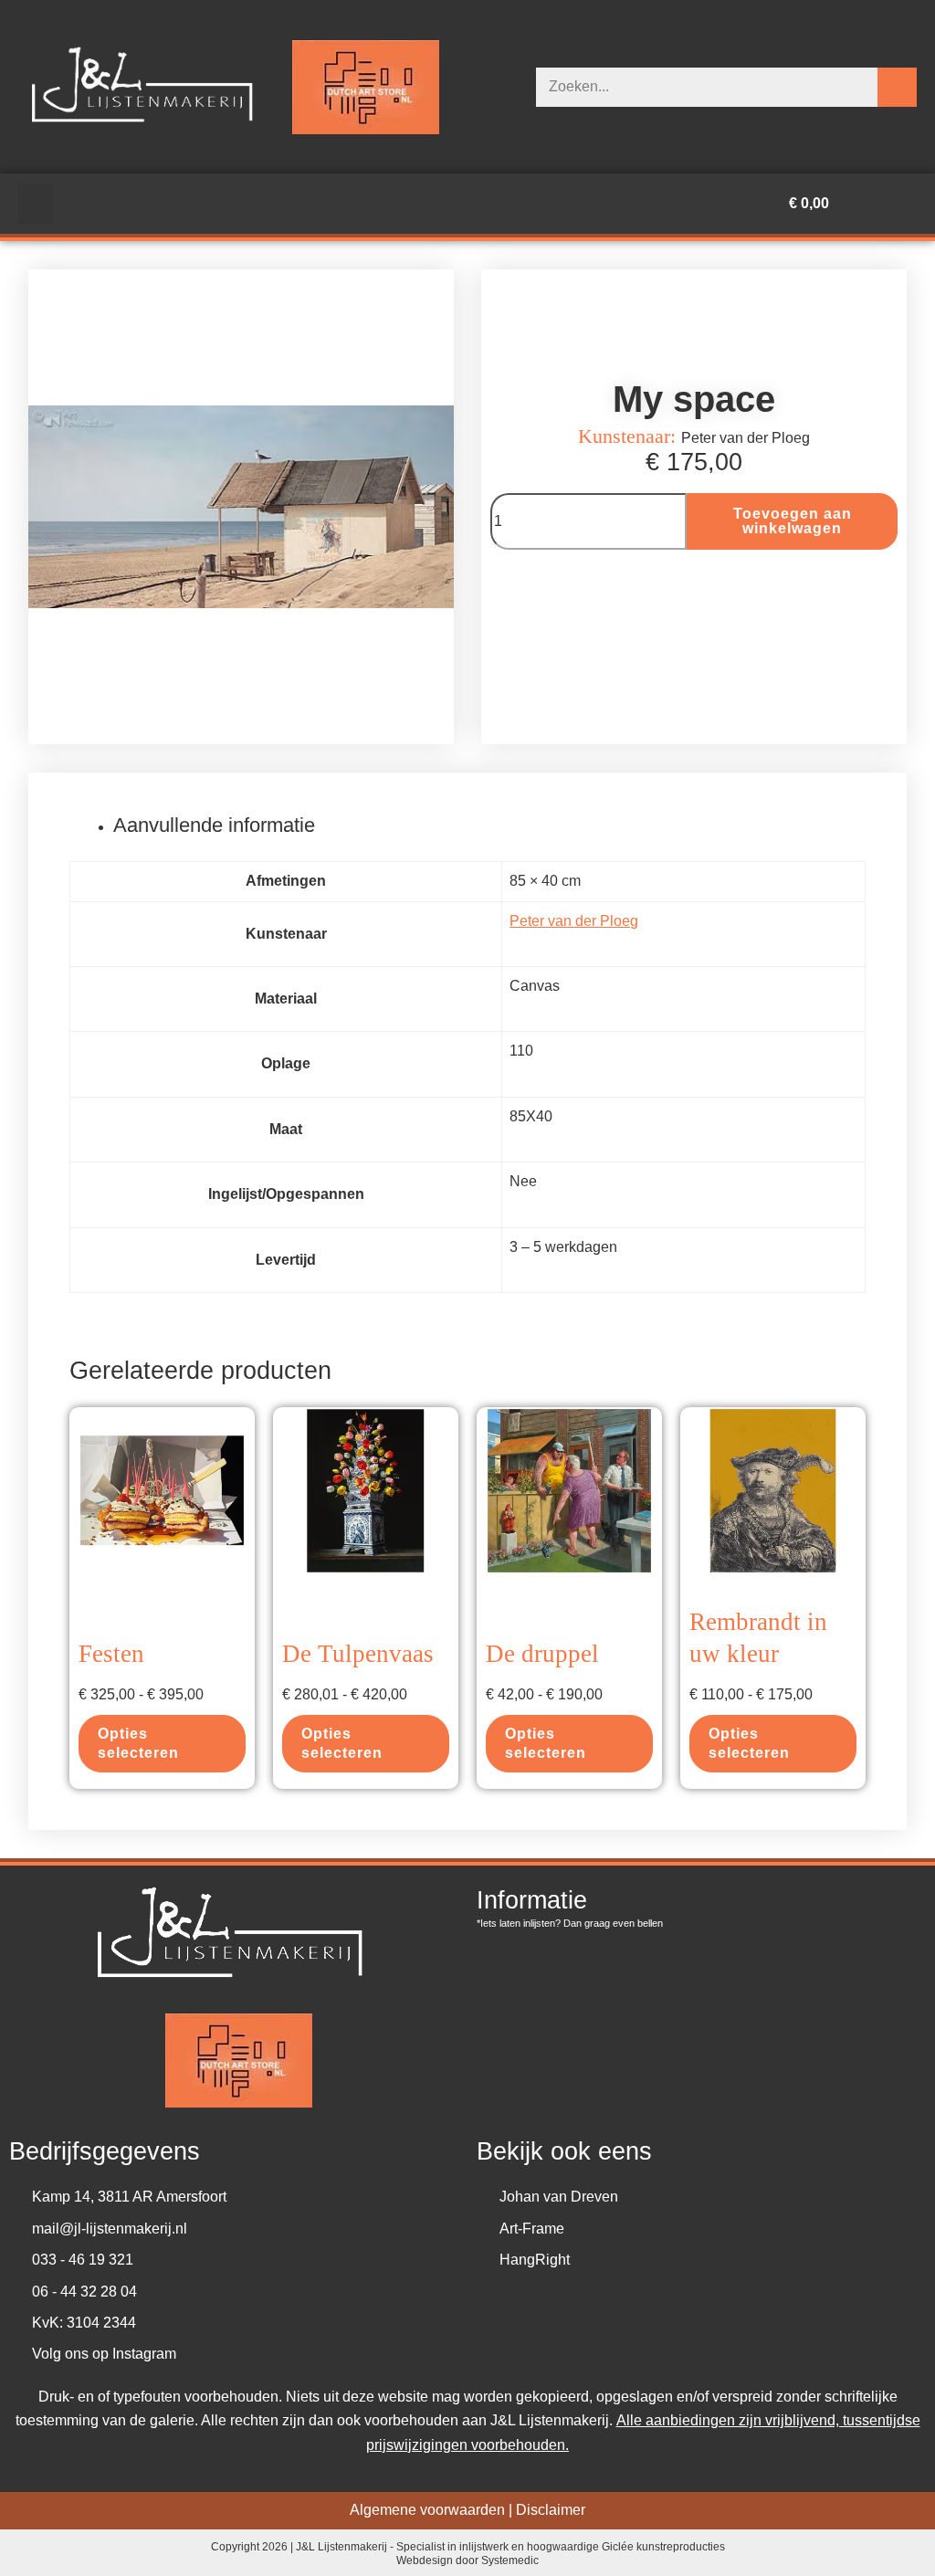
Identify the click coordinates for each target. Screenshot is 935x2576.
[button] (36, 204)
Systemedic (510, 2561)
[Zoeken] (897, 87)
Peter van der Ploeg (574, 921)
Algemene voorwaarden (427, 2510)
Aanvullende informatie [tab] (214, 825)
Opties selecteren (138, 1743)
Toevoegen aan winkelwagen (793, 521)
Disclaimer (551, 2510)
